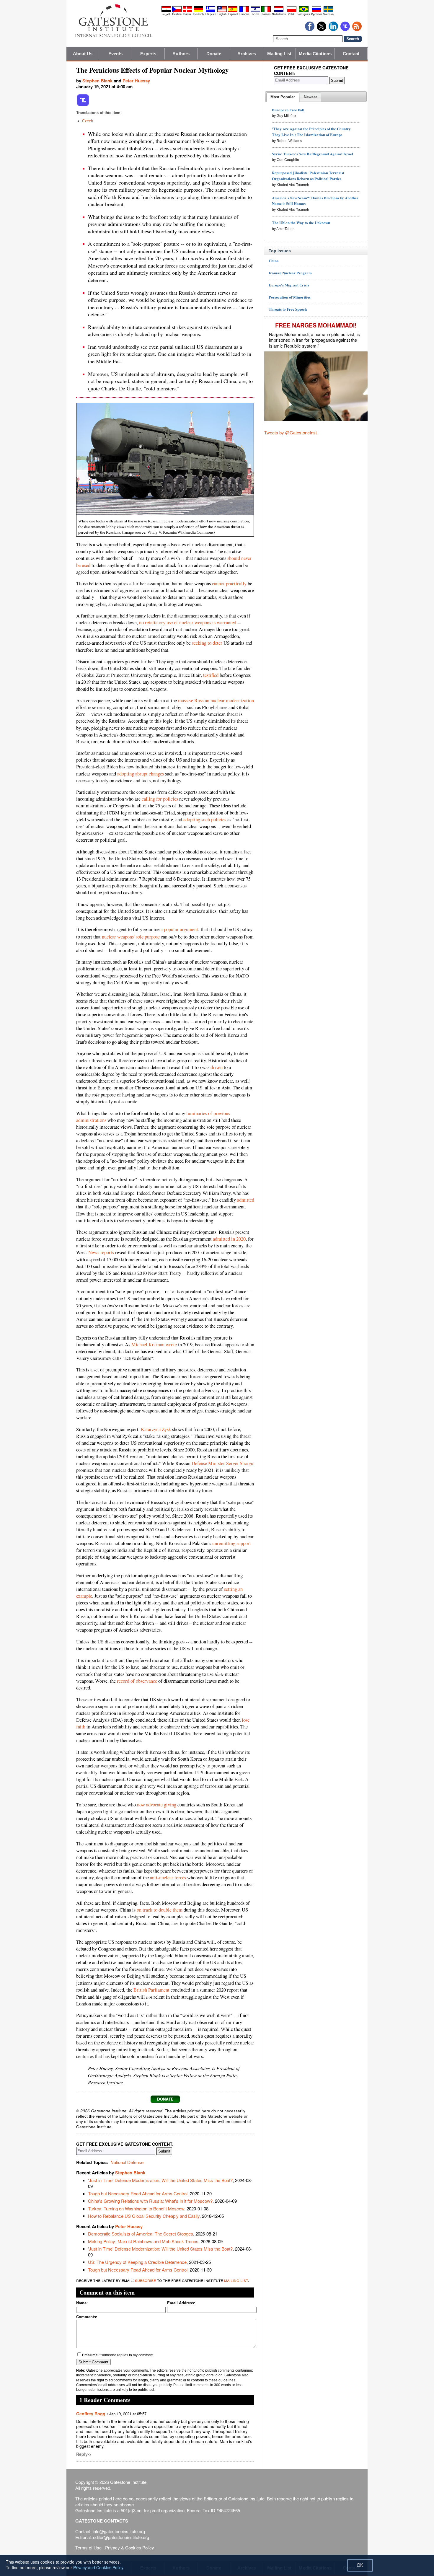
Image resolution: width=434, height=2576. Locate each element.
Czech (88, 121)
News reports (101, 1252)
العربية (166, 14)
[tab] (283, 97)
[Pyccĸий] (316, 11)
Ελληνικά (211, 14)
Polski (292, 14)
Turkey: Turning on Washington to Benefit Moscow (136, 2208)
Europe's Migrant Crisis (289, 285)
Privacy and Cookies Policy (98, 2567)
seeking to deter (207, 643)
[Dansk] (187, 11)
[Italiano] (266, 11)
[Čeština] (177, 11)
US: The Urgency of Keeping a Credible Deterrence (137, 2262)
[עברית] (255, 11)
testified (211, 675)
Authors (181, 54)
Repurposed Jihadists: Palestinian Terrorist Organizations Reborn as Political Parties (308, 176)
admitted (246, 1200)
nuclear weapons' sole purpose (131, 937)
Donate (214, 54)
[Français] (244, 11)
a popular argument (179, 929)
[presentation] (283, 97)
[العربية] (166, 11)
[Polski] (292, 11)
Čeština (177, 14)
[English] (222, 11)
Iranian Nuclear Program (290, 273)
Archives (247, 54)
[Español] (233, 11)
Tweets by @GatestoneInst (291, 432)
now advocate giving (157, 1805)
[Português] (304, 11)
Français (244, 14)
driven (217, 1067)
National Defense (127, 2162)
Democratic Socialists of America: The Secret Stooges (141, 2234)
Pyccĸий (316, 14)
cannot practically (229, 584)
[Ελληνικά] (211, 11)
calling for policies (160, 799)
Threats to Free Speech (288, 309)
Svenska (328, 14)
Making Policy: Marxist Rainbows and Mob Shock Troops (143, 2241)
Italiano (266, 14)
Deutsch (199, 14)
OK (360, 2565)
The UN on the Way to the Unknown (301, 223)
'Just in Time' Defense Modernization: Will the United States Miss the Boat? (160, 2180)
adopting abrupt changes (141, 774)
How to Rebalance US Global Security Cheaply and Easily (144, 2216)
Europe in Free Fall (288, 110)
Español (233, 14)
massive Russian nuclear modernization (216, 700)
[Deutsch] (198, 11)
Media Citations (315, 54)
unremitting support (232, 1543)
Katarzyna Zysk (156, 1429)
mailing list (236, 2280)
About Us (83, 54)
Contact (351, 54)
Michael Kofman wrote (154, 1345)
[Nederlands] (279, 11)
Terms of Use (88, 2548)
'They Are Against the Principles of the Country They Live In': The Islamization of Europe (311, 132)
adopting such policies (205, 819)
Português (304, 14)
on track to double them (160, 1910)
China (274, 261)
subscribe (145, 2280)
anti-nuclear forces (168, 1878)
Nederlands (279, 14)
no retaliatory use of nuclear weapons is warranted (188, 623)
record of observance (137, 1681)
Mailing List (279, 54)
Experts (148, 54)
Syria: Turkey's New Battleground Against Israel (313, 154)
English (222, 14)
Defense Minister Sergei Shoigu (222, 1463)
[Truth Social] (83, 105)
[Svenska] (328, 11)
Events (116, 54)
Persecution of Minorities (290, 297)
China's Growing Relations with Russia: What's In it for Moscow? (150, 2201)
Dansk (187, 14)
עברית (255, 14)
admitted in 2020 (229, 1239)
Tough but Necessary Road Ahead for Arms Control (138, 2193)
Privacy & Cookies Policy (130, 2548)
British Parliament (151, 1990)
